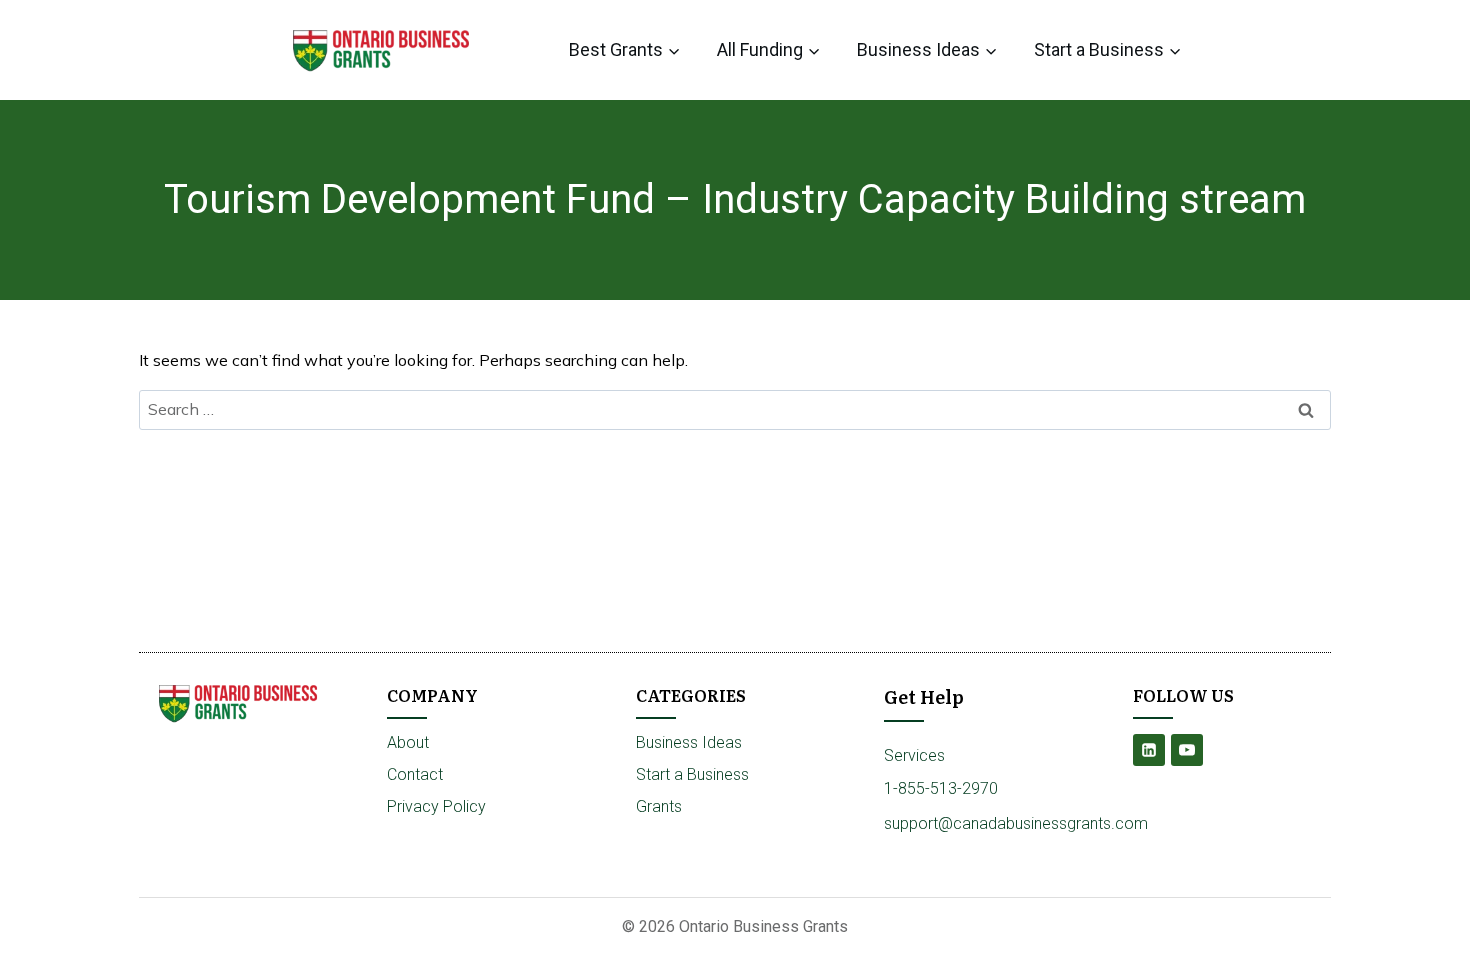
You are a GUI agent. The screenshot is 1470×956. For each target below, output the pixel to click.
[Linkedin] (1149, 750)
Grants (659, 806)
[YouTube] (1187, 750)
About (408, 742)
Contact (415, 774)
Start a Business (692, 774)
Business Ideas (689, 742)
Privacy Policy (436, 806)
